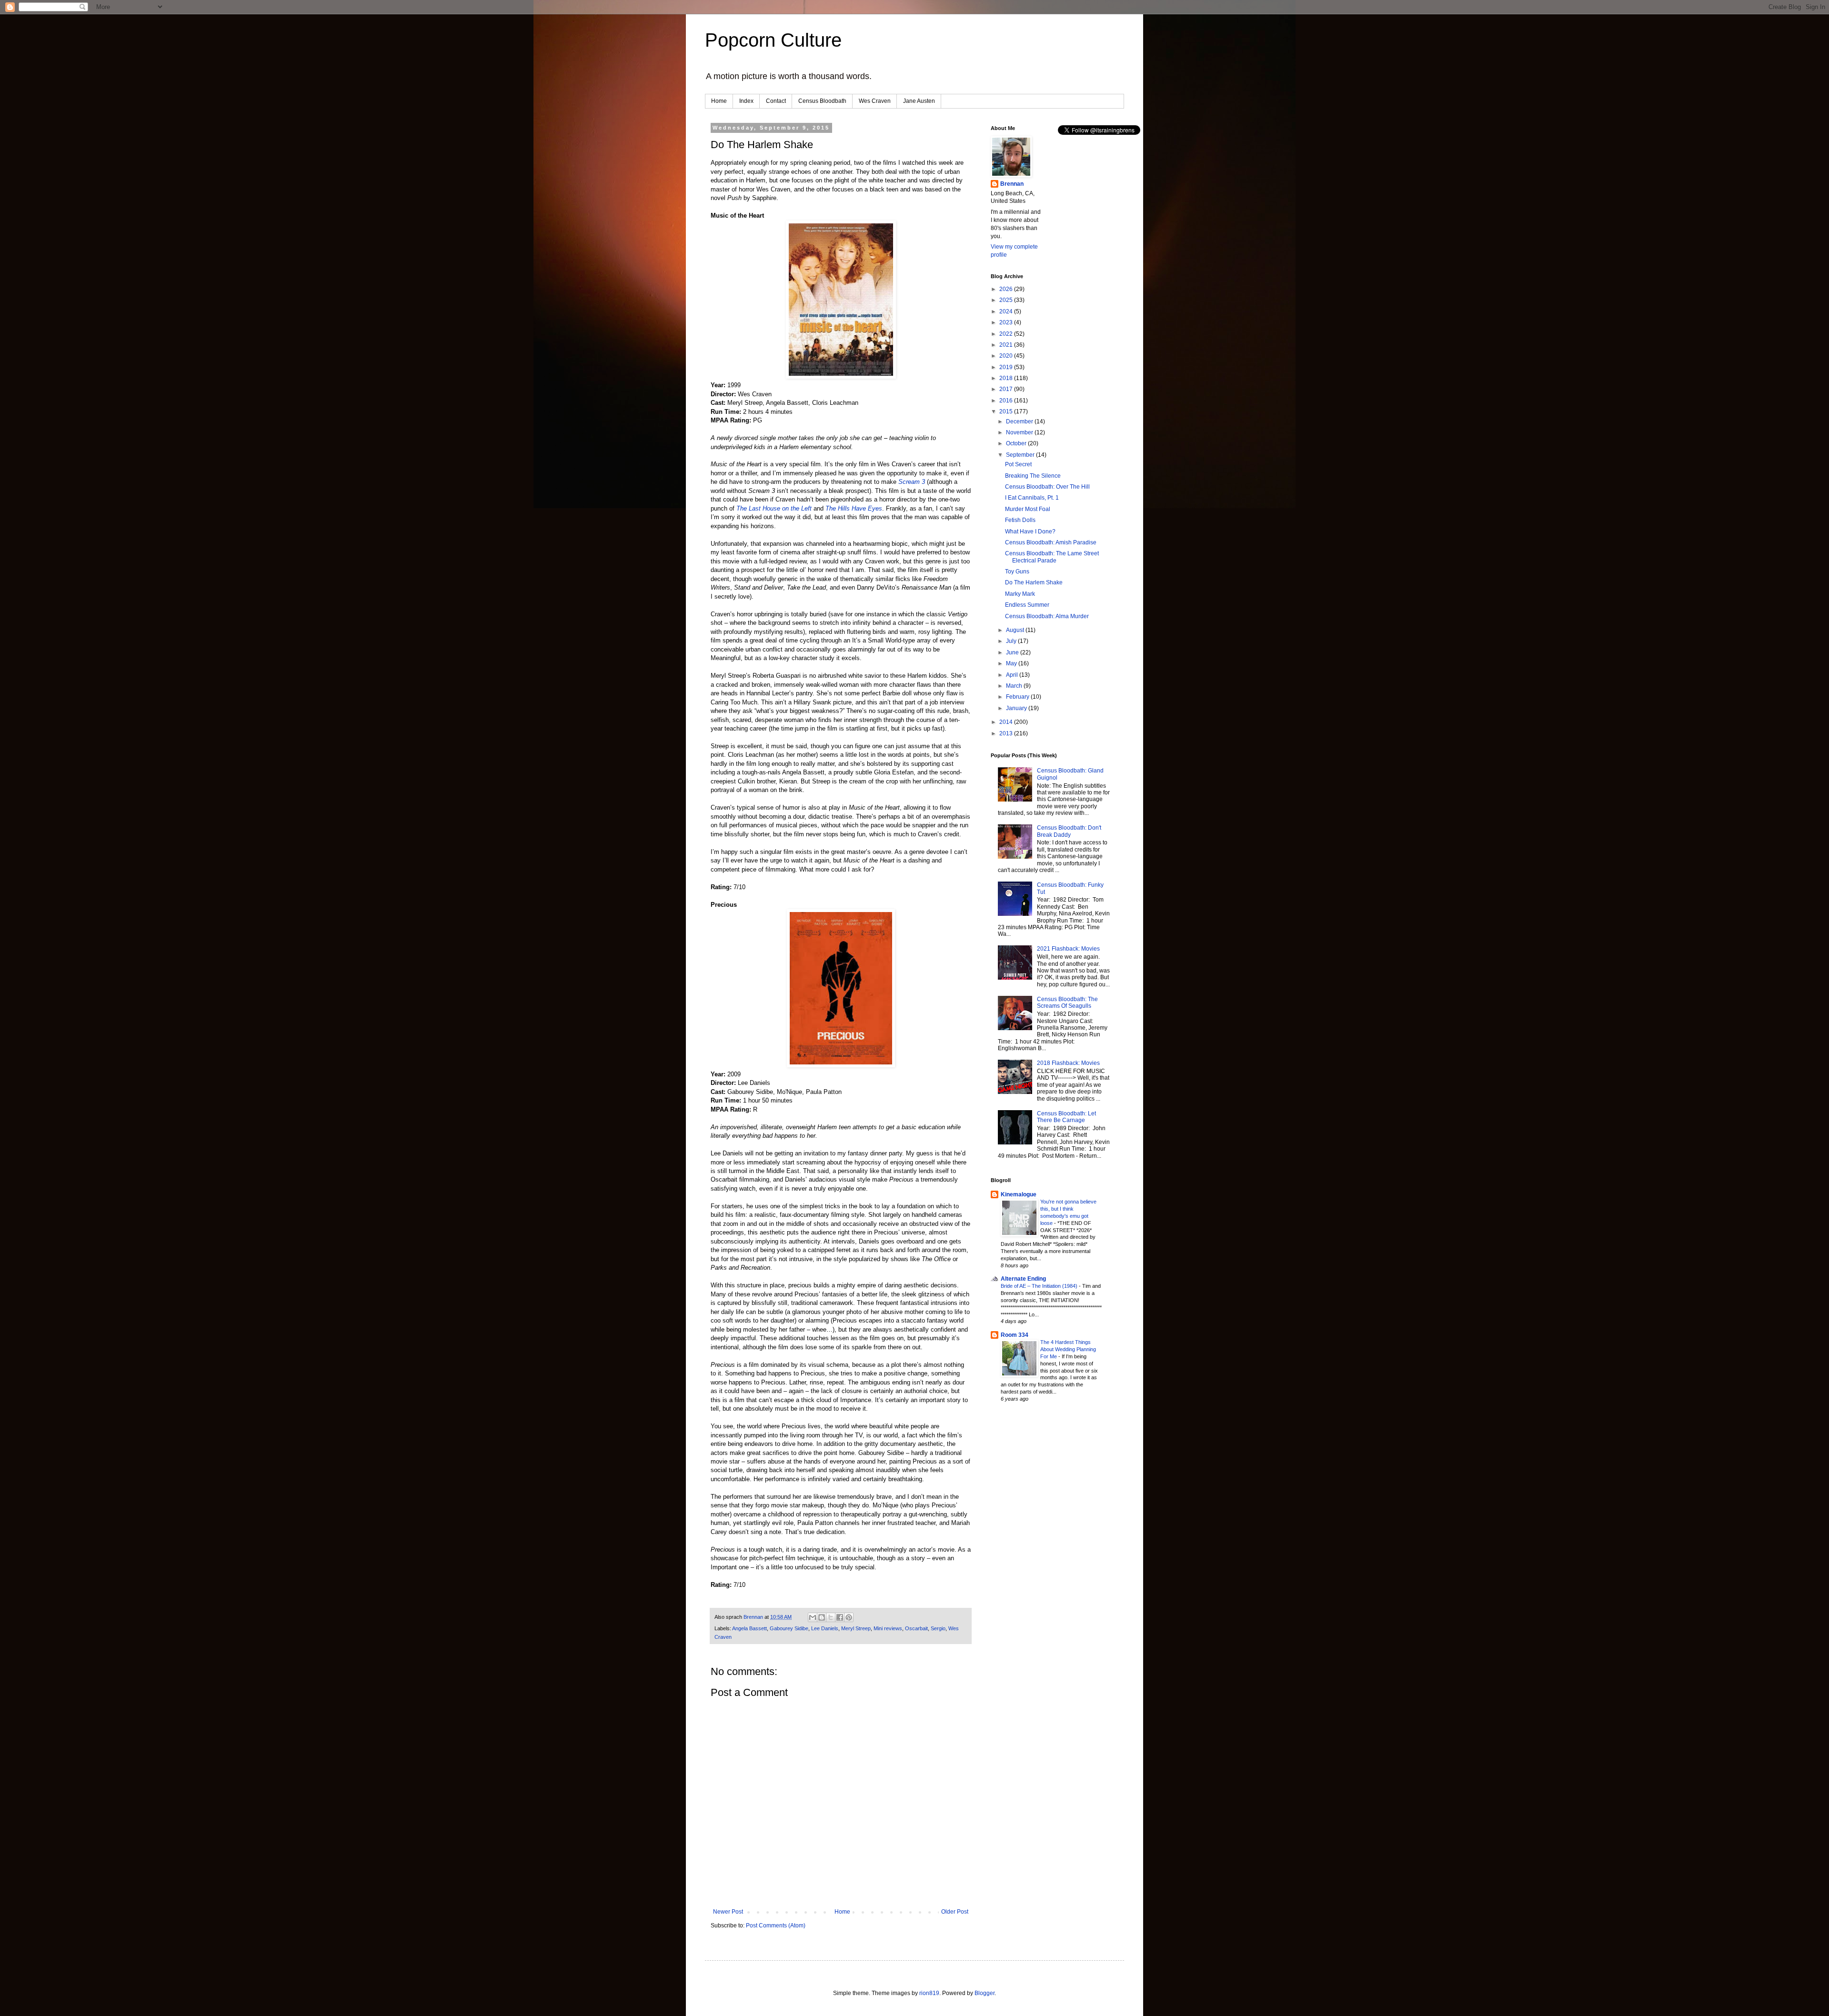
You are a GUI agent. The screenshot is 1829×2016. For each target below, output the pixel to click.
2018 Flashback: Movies (1068, 1063)
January (1017, 708)
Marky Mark (1020, 594)
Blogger (985, 1993)
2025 (1007, 300)
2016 (1007, 401)
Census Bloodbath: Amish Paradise (1051, 542)
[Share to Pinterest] (849, 1617)
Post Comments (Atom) (776, 1926)
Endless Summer (1027, 605)
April (1013, 675)
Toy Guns (1017, 572)
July (1012, 641)
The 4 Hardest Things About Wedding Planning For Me (1068, 1349)
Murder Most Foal (1028, 509)
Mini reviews (888, 1628)
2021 (1007, 345)
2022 (1007, 334)
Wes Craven (875, 101)
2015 (1007, 411)
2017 (1007, 389)
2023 (1007, 322)
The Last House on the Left (774, 508)
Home (719, 101)
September (1021, 455)
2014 (1007, 722)
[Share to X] (831, 1617)
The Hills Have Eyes (854, 508)
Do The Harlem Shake (1034, 582)
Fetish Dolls (1020, 520)
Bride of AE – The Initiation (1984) (1040, 1286)
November (1020, 432)
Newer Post (728, 1912)
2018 (1007, 378)
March (1015, 686)
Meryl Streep (856, 1628)
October (1017, 443)
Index (746, 101)
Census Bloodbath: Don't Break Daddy (1069, 831)
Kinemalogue (1019, 1194)
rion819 (929, 1993)
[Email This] (813, 1617)
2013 (1007, 733)
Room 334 (1015, 1335)
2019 (1007, 367)
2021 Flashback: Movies (1068, 949)
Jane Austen (919, 101)
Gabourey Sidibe (789, 1628)
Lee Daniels (825, 1628)
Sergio (938, 1628)
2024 (1007, 311)
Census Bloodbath (822, 101)
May (1012, 663)
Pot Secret (1018, 464)
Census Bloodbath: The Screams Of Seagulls (1067, 1003)
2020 (1007, 356)
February (1018, 697)
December (1020, 421)
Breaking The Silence (1033, 476)
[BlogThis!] (822, 1617)
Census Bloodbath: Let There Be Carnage (1066, 1117)
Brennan (1012, 184)
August (1016, 630)
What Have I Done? (1030, 532)
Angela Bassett (749, 1628)
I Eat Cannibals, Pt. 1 (1032, 498)
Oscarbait (916, 1628)
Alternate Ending (1023, 1279)
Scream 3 (912, 482)
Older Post (955, 1912)
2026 (1007, 289)
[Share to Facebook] (840, 1617)
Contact (776, 101)
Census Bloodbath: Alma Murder (1047, 616)
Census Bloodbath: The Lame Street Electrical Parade (1052, 557)
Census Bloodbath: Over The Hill (1047, 487)
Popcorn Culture (773, 40)
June (1013, 652)
